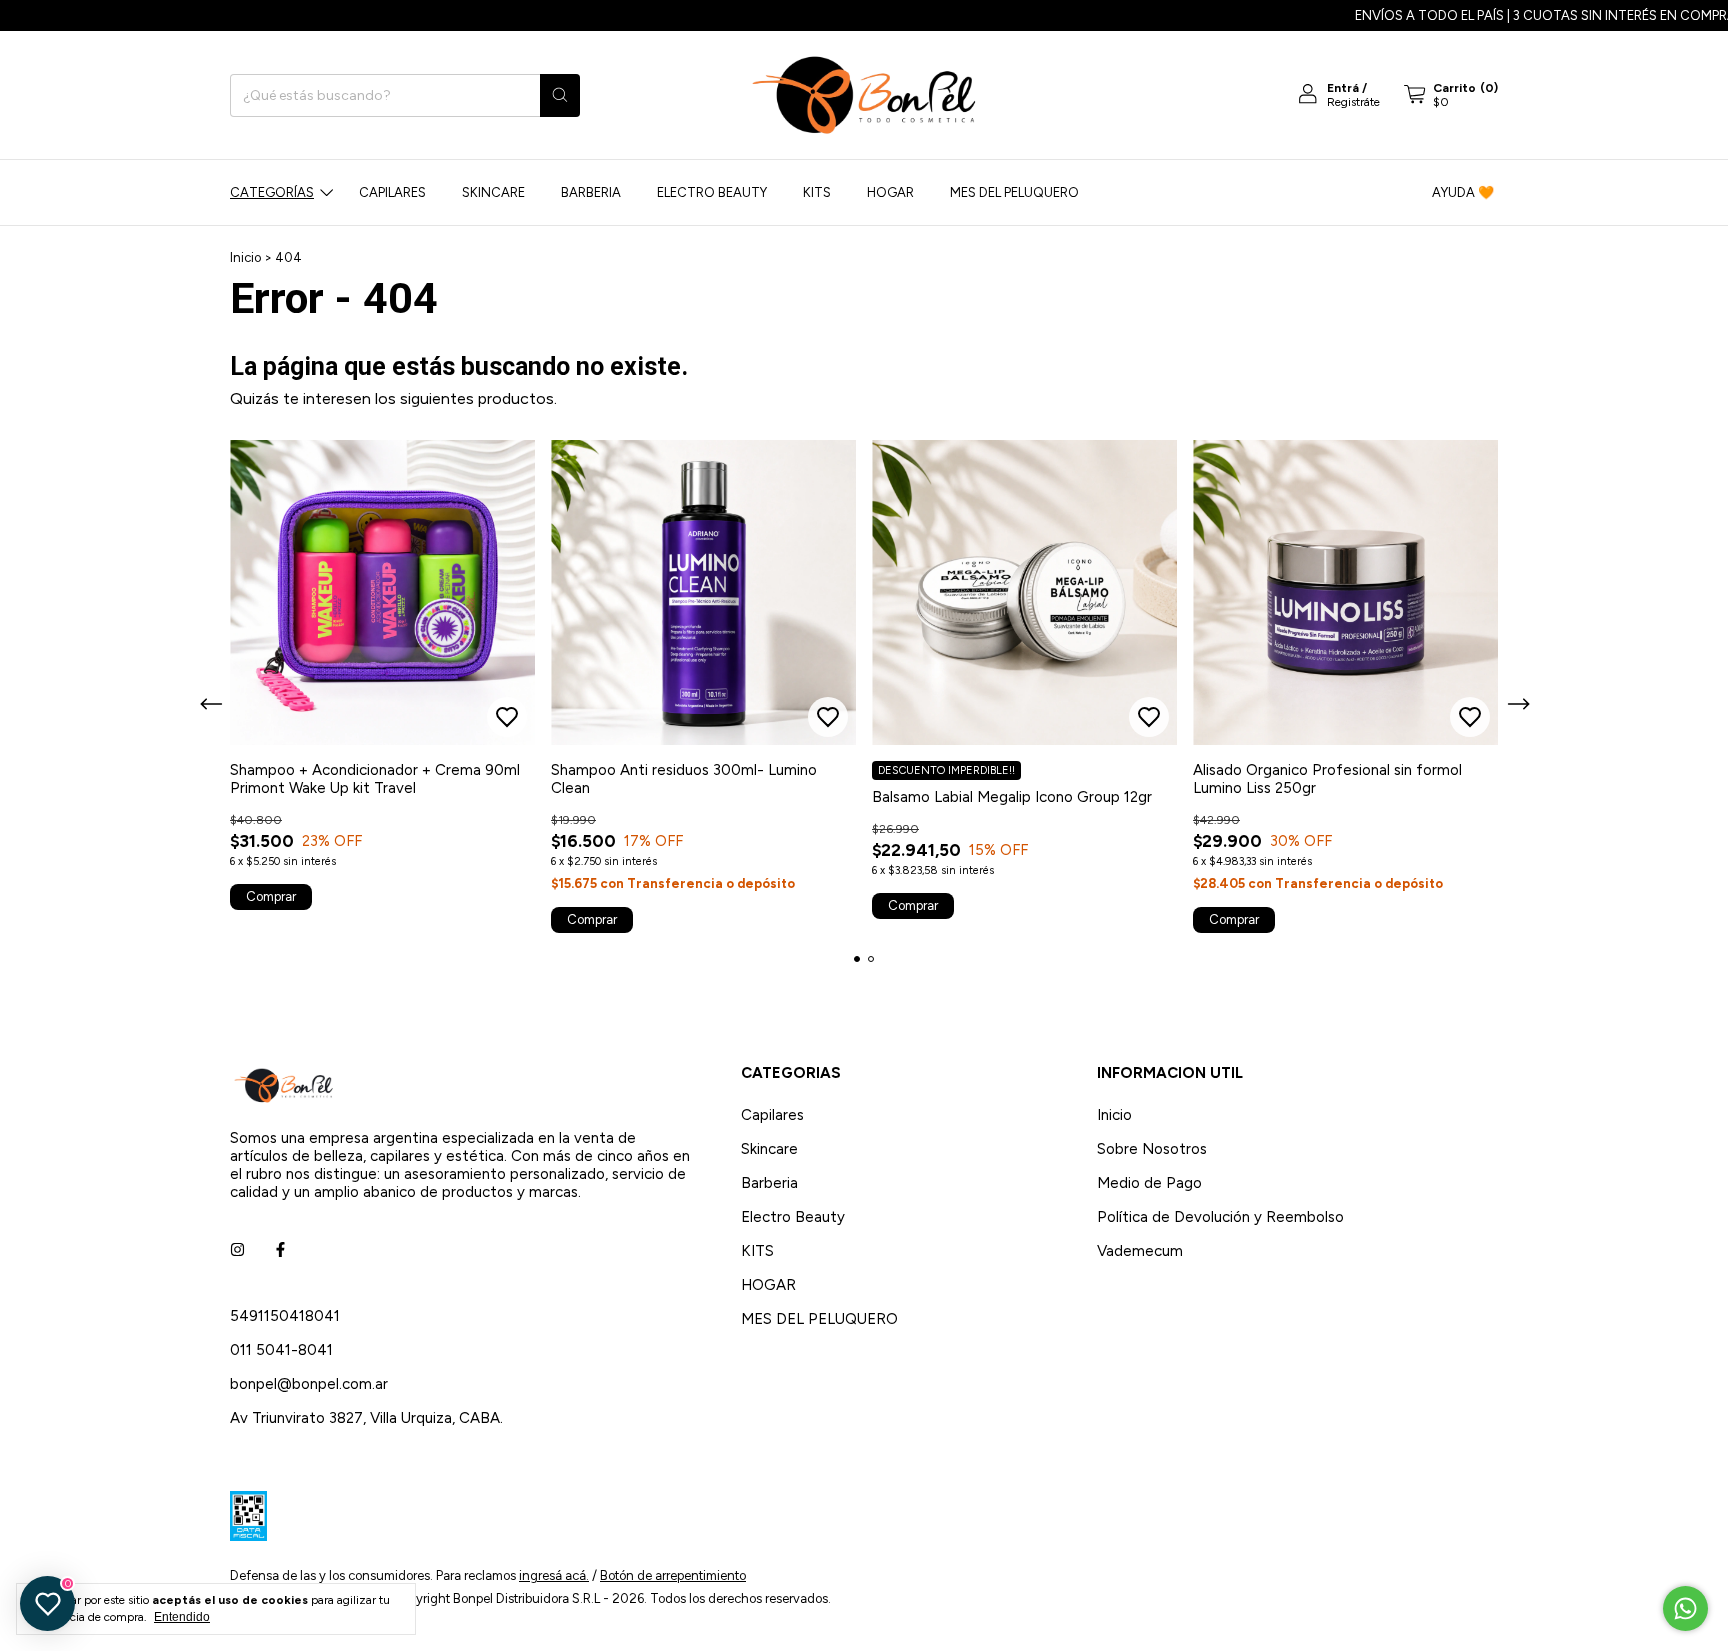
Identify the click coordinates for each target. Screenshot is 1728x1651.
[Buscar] (560, 95)
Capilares (392, 192)
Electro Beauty (712, 192)
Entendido (182, 1617)
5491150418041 (285, 1316)
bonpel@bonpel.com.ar (309, 1384)
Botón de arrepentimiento (673, 1575)
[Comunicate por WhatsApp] (1685, 1608)
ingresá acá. (554, 1575)
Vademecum (1140, 1251)
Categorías (272, 192)
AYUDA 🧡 (1463, 192)
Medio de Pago (1149, 1183)
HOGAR (890, 192)
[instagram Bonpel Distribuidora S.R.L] (237, 1250)
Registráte (1353, 102)
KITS (817, 192)
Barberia (591, 192)
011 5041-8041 (281, 1350)
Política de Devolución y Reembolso (1220, 1217)
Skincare (493, 192)
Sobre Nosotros (1152, 1149)
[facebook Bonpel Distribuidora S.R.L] (280, 1250)
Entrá (1343, 88)
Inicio (245, 257)
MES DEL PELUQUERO (1014, 192)
